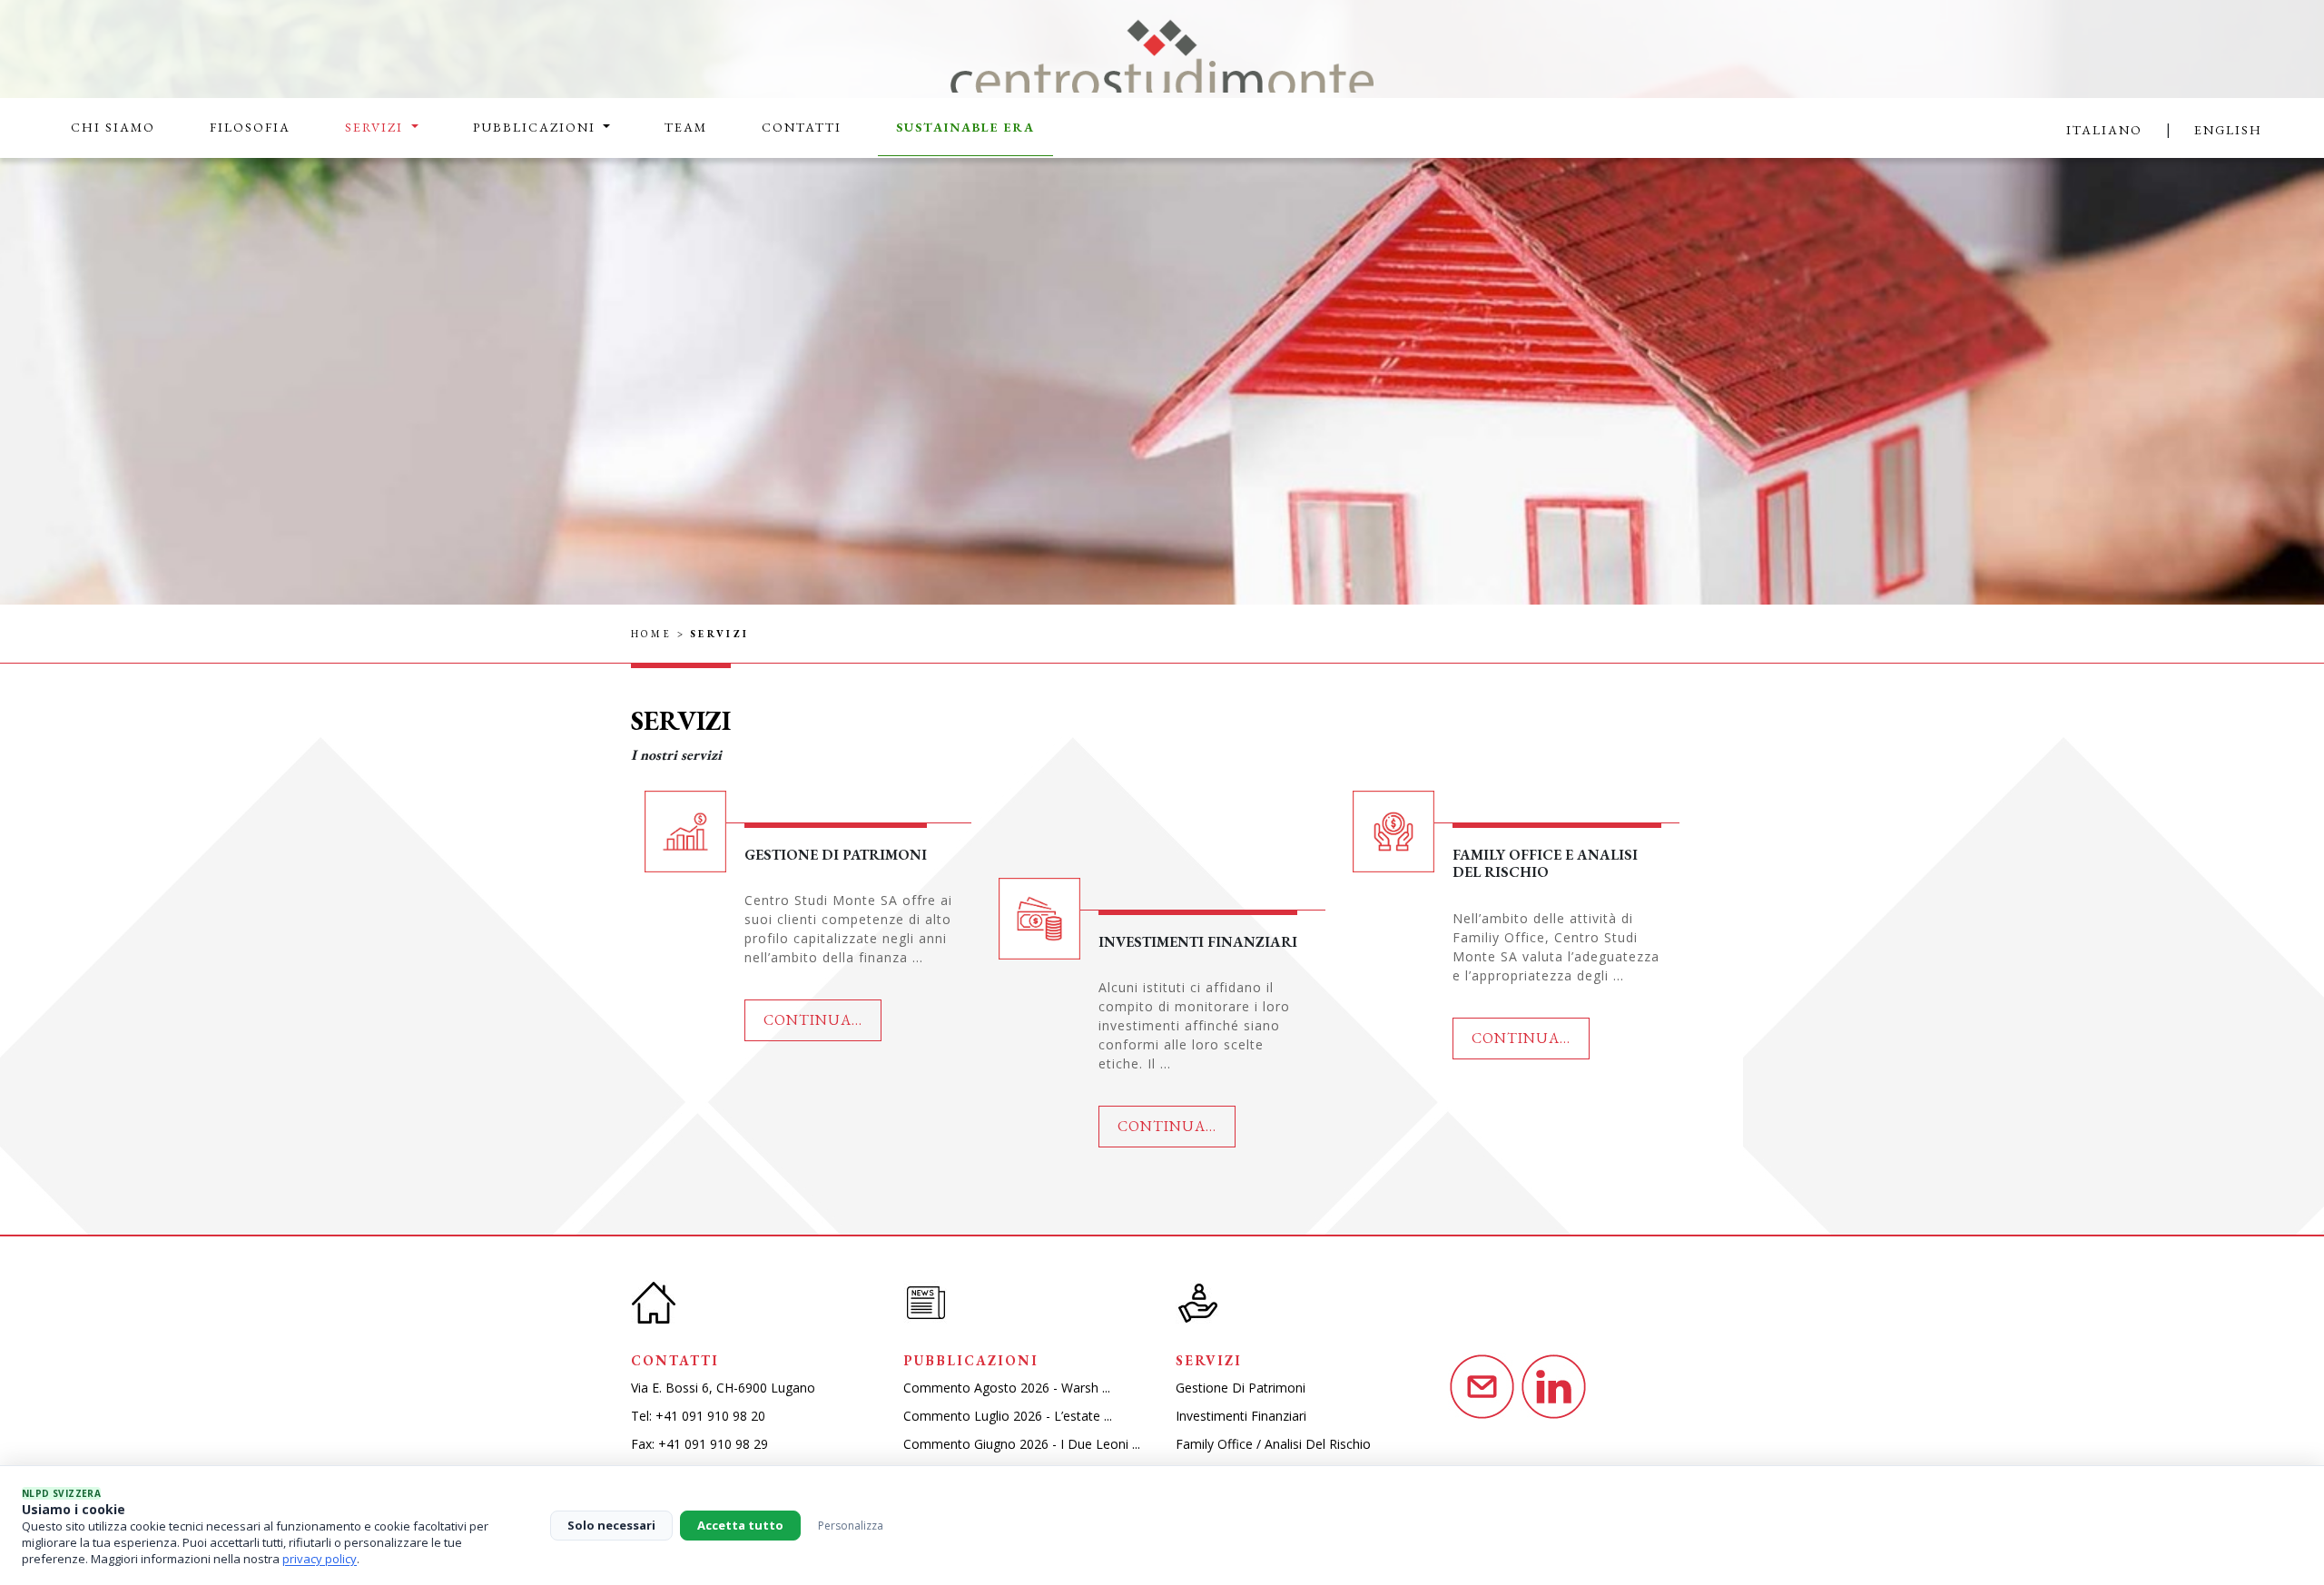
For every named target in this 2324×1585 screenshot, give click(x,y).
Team (686, 127)
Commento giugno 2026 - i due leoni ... (1022, 1444)
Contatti (802, 127)
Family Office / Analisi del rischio (1273, 1444)
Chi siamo (113, 127)
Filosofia (250, 127)
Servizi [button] (376, 127)
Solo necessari (611, 1525)
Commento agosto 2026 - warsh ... (1007, 1388)
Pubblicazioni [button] (537, 127)
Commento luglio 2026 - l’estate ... (1008, 1416)
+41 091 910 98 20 (710, 1416)
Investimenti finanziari (1241, 1416)
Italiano (2104, 130)
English (2228, 130)
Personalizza (851, 1526)
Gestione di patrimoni (1241, 1388)
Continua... (813, 1020)
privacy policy (320, 1559)
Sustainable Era (965, 127)
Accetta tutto (740, 1525)
